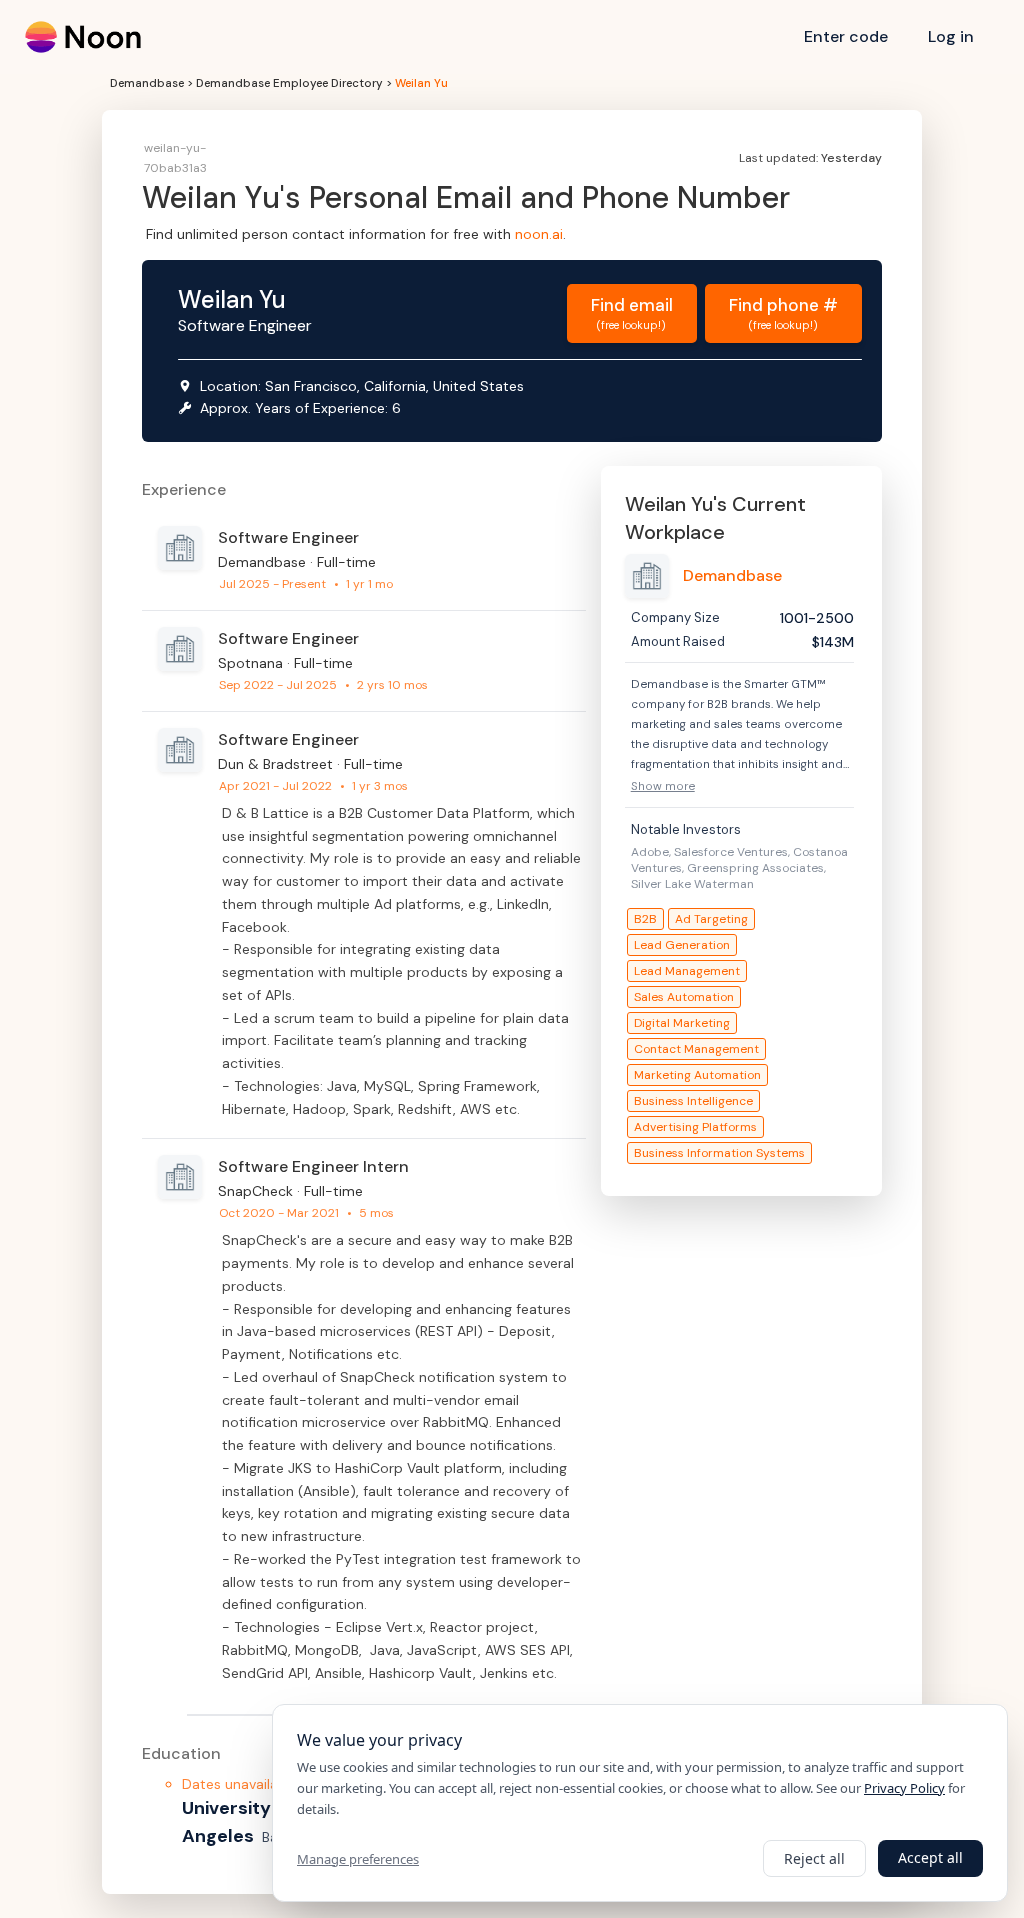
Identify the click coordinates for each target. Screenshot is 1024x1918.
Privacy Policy (904, 1788)
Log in (951, 36)
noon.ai (539, 234)
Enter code (846, 36)
